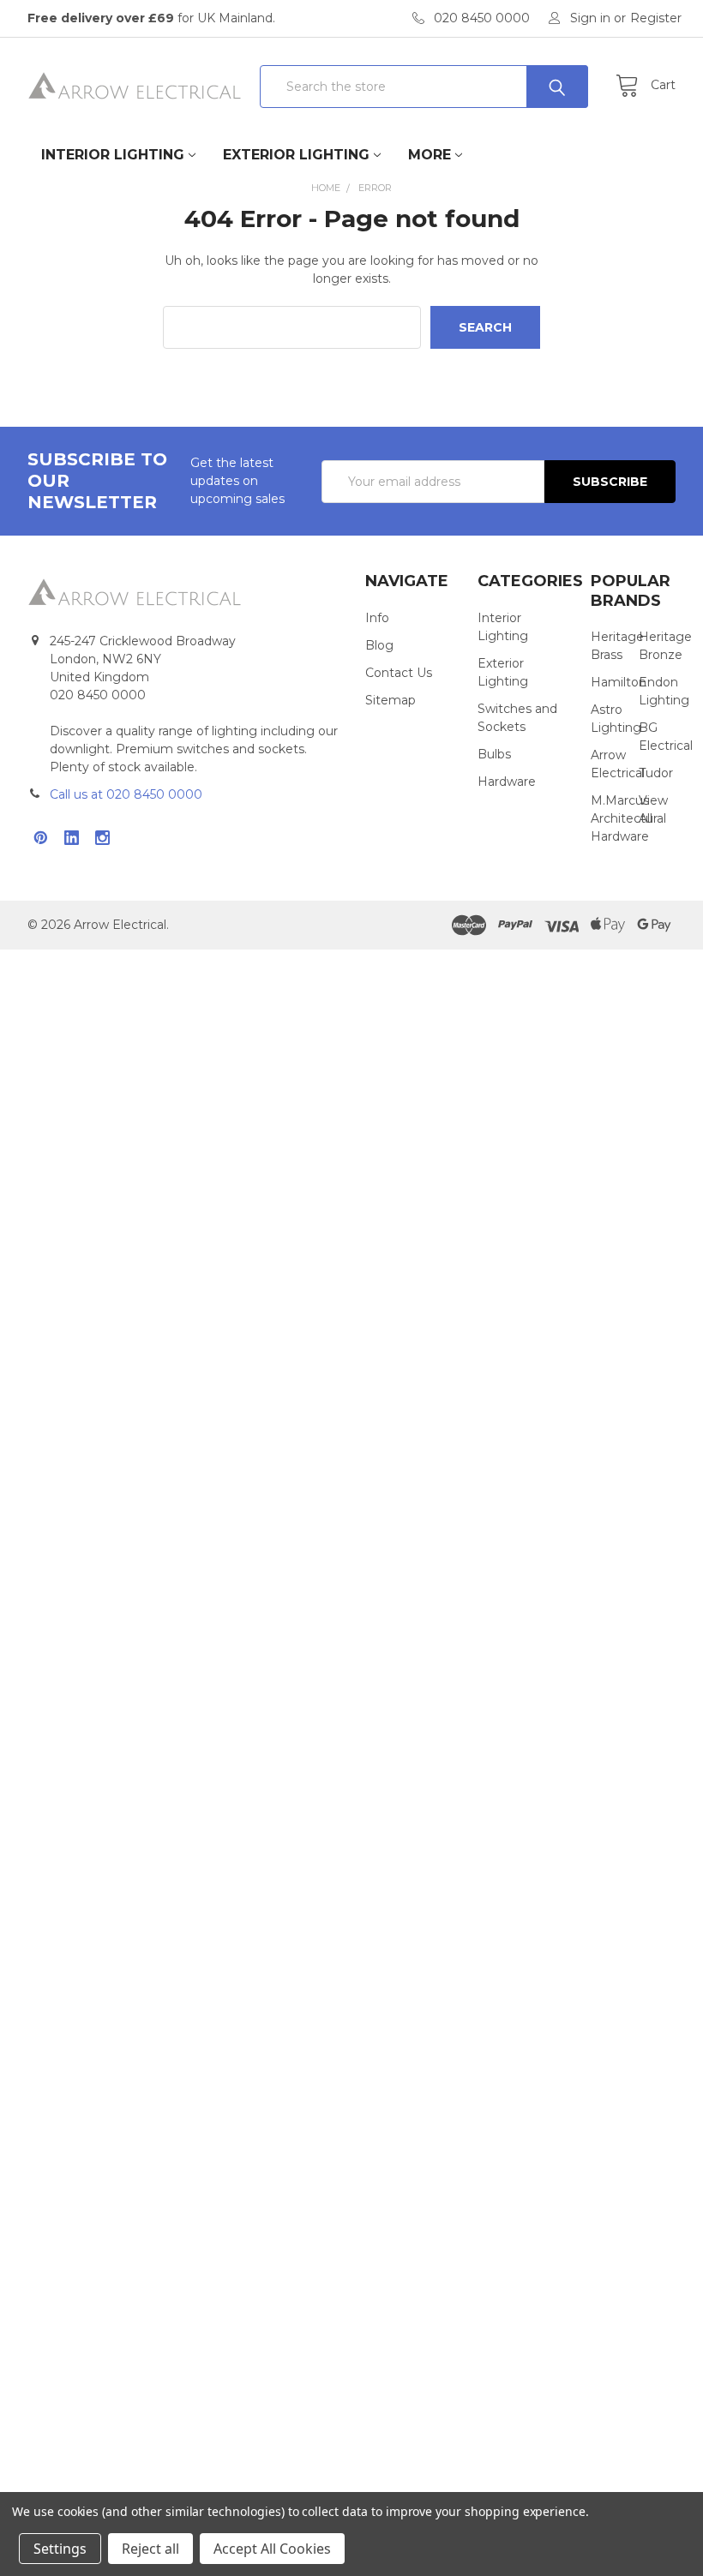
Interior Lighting (113, 155)
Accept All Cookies (272, 2549)
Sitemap (391, 700)
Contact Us (399, 673)
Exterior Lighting (296, 155)
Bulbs (494, 754)
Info (377, 618)
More (430, 155)
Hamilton (619, 682)
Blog (379, 645)
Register (656, 18)
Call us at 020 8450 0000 (126, 794)
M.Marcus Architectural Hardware (628, 818)
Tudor (656, 773)
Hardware (507, 782)
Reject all (150, 2549)
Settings (60, 2549)
